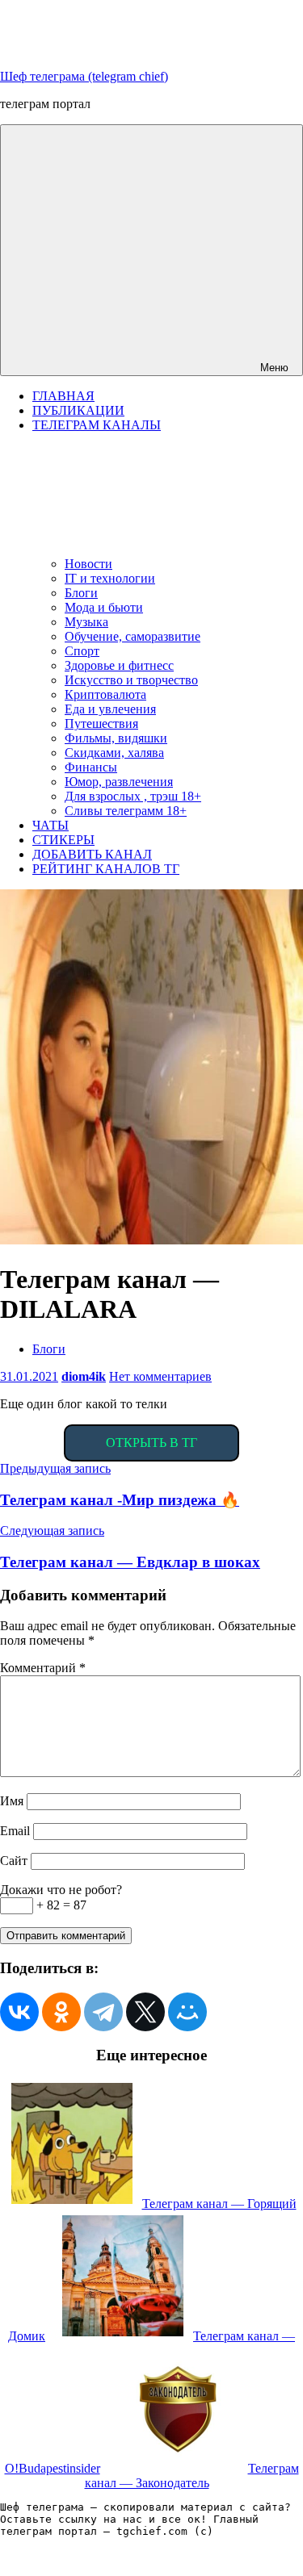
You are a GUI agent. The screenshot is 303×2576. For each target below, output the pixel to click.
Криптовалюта (105, 694)
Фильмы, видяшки (116, 738)
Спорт (82, 651)
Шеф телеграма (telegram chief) (84, 76)
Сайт (14, 1861)
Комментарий (43, 1668)
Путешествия (101, 723)
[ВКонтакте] (19, 2012)
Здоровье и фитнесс (119, 665)
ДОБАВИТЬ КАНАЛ (92, 854)
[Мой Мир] (187, 2012)
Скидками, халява (114, 753)
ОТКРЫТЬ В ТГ (151, 1443)
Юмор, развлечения (119, 782)
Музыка (86, 622)
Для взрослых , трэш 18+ (133, 796)
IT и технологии (110, 578)
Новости (88, 564)
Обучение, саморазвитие (133, 636)
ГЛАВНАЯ (63, 396)
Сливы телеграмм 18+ (126, 811)
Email (15, 1831)
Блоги (81, 593)
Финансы (91, 767)
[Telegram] (103, 2012)
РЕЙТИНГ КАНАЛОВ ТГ (106, 869)
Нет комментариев (160, 1376)
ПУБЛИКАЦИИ (78, 410)
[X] (145, 2012)
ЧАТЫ (50, 825)
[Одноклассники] (61, 2012)
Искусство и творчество (131, 680)
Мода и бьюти (104, 607)
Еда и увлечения (110, 709)
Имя (12, 1801)
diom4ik (84, 1376)
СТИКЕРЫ (63, 840)
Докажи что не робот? (61, 1890)
